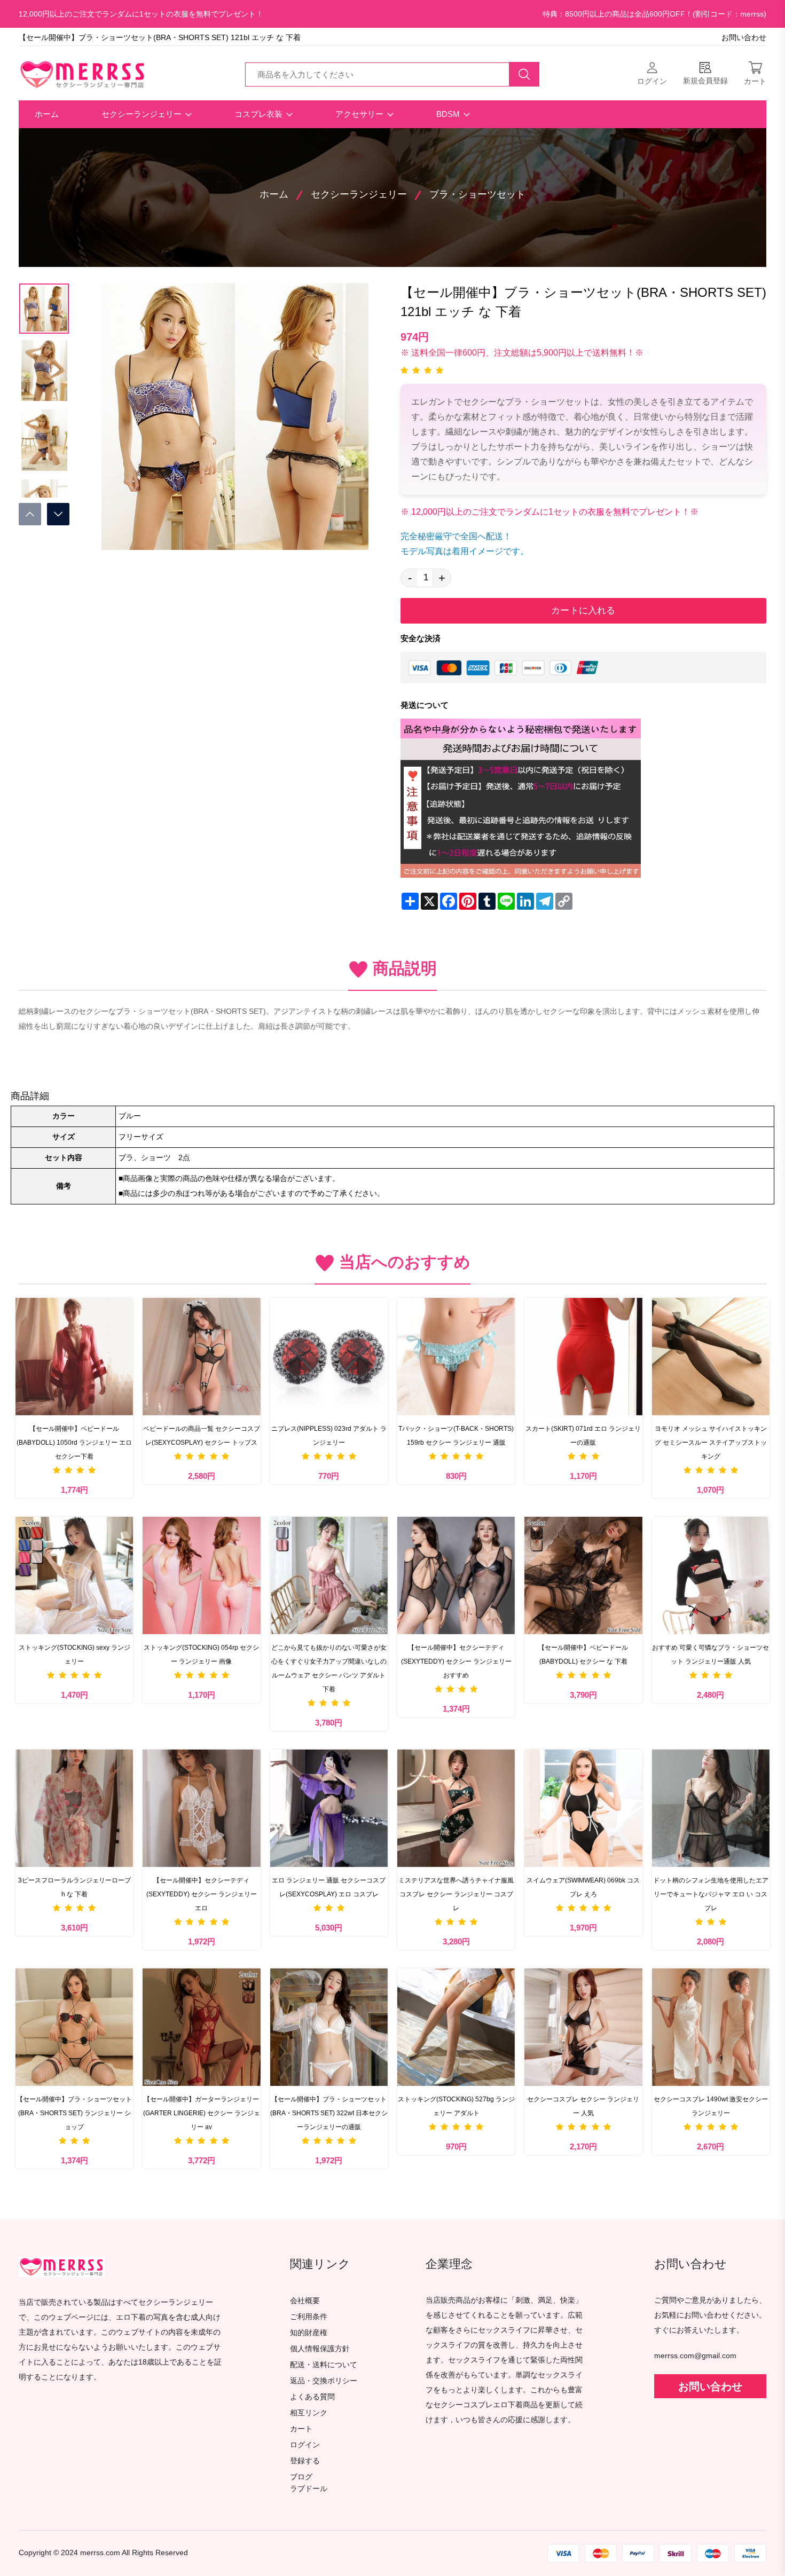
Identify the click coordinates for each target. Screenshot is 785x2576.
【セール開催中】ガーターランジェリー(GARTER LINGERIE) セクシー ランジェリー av (202, 2113)
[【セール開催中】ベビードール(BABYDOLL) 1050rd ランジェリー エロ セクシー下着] (74, 1357)
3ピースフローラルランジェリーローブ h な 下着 (74, 1887)
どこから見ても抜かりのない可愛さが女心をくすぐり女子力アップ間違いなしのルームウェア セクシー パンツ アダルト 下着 (329, 1668)
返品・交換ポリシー (324, 2381)
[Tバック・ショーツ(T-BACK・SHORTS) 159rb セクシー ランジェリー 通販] (456, 1357)
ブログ (301, 2477)
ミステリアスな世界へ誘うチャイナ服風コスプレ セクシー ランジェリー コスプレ (456, 1894)
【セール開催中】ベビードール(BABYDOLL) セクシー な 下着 (583, 1655)
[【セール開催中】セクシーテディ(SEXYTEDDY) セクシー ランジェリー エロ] (201, 1808)
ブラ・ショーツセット (477, 194)
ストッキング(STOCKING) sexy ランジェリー (74, 1655)
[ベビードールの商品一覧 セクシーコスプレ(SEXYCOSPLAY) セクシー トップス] (201, 1357)
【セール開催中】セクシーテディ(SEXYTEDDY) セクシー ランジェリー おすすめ (456, 1661)
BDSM (449, 114)
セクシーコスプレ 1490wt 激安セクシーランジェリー (711, 2106)
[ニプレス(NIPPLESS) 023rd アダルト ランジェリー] (329, 1357)
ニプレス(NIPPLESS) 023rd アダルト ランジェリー (329, 1436)
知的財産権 (309, 2333)
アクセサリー (360, 114)
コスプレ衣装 (260, 114)
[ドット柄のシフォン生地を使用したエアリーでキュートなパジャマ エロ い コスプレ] (711, 1808)
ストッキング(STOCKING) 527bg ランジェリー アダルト (456, 2106)
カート (301, 2429)
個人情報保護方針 (320, 2349)
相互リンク (309, 2413)
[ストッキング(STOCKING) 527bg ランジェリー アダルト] (456, 2027)
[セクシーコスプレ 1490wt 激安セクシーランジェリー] (711, 2027)
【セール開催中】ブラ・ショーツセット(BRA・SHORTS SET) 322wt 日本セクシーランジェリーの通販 (329, 2113)
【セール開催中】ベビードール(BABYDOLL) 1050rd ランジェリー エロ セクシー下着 (75, 1443)
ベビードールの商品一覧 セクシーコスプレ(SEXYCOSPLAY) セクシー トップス (202, 1436)
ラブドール (309, 2489)
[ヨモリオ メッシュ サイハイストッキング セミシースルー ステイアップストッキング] (711, 1357)
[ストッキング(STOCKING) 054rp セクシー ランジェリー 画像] (201, 1575)
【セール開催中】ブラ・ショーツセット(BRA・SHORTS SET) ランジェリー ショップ (74, 2113)
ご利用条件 (309, 2317)
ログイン (305, 2445)
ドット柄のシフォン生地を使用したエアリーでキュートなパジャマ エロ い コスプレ (711, 1894)
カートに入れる (583, 610)
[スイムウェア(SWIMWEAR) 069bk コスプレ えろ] (583, 1808)
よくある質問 (312, 2397)
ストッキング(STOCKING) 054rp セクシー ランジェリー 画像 (201, 1655)
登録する (305, 2461)
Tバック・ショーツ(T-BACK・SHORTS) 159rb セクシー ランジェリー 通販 (456, 1436)
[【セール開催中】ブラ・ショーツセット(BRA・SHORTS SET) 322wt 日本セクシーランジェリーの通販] (329, 2027)
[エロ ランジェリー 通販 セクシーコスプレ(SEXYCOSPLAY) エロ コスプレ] (329, 1808)
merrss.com (100, 2553)
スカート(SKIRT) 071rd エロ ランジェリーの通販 (583, 1436)
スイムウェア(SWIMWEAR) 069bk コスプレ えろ (583, 1887)
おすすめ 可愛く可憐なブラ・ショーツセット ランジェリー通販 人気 (711, 1655)
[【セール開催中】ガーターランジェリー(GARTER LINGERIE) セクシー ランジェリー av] (201, 2027)
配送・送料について (324, 2365)
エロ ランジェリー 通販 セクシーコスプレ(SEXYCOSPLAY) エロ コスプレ (329, 1887)
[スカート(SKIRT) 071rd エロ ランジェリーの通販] (583, 1357)
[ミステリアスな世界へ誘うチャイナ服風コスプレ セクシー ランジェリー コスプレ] (456, 1808)
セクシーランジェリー (143, 114)
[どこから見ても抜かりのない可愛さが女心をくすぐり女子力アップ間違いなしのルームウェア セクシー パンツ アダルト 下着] (329, 1575)
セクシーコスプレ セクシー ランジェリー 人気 (583, 2106)
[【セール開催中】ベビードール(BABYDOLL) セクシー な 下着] (583, 1575)
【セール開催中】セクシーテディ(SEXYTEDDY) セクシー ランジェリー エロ (202, 1894)
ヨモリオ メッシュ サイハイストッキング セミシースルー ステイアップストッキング (711, 1443)
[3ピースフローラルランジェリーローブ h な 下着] (74, 1808)
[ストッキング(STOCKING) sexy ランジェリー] (74, 1575)
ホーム (47, 114)
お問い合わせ (744, 38)
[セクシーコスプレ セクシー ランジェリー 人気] (583, 2027)
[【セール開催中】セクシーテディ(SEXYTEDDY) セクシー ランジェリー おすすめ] (456, 1575)
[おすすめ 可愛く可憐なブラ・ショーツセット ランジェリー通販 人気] (711, 1575)
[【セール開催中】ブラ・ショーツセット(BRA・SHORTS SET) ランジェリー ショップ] (74, 2027)
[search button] (524, 74)
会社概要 (305, 2301)
